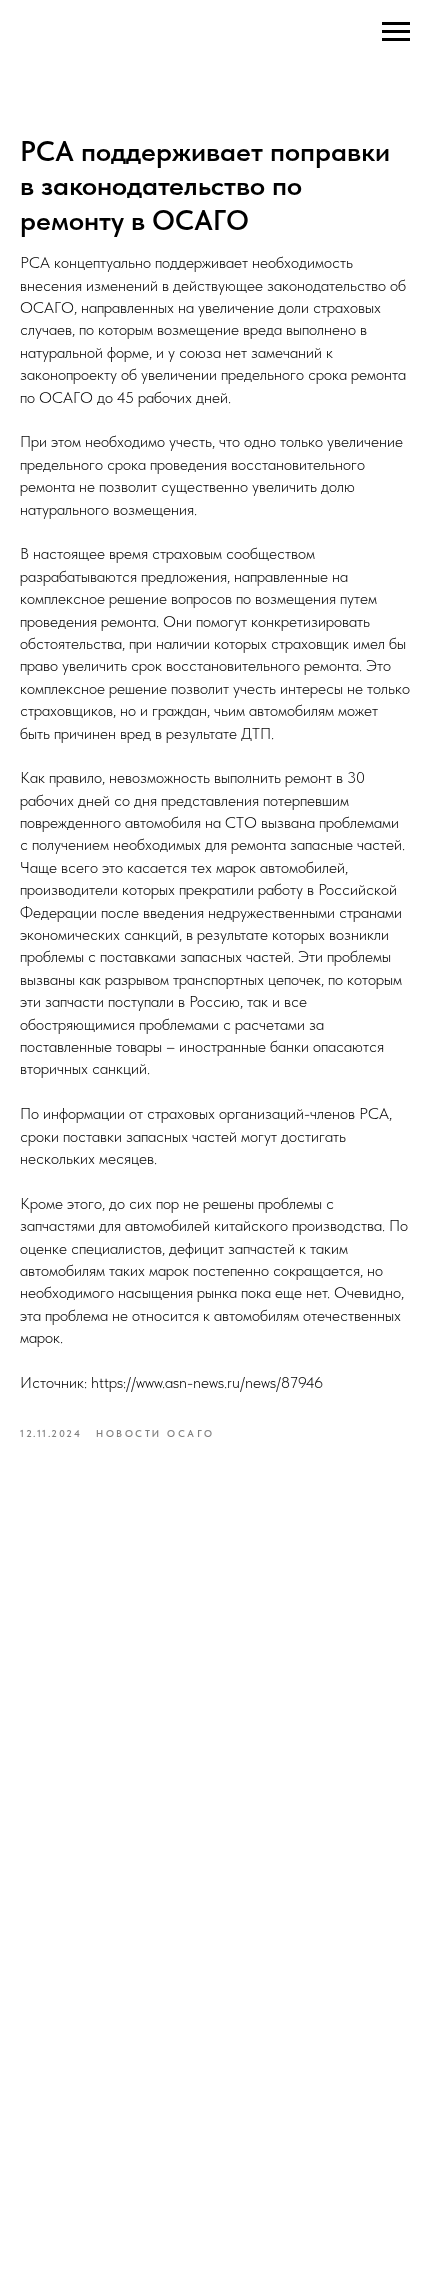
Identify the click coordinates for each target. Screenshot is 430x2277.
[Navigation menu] (396, 32)
